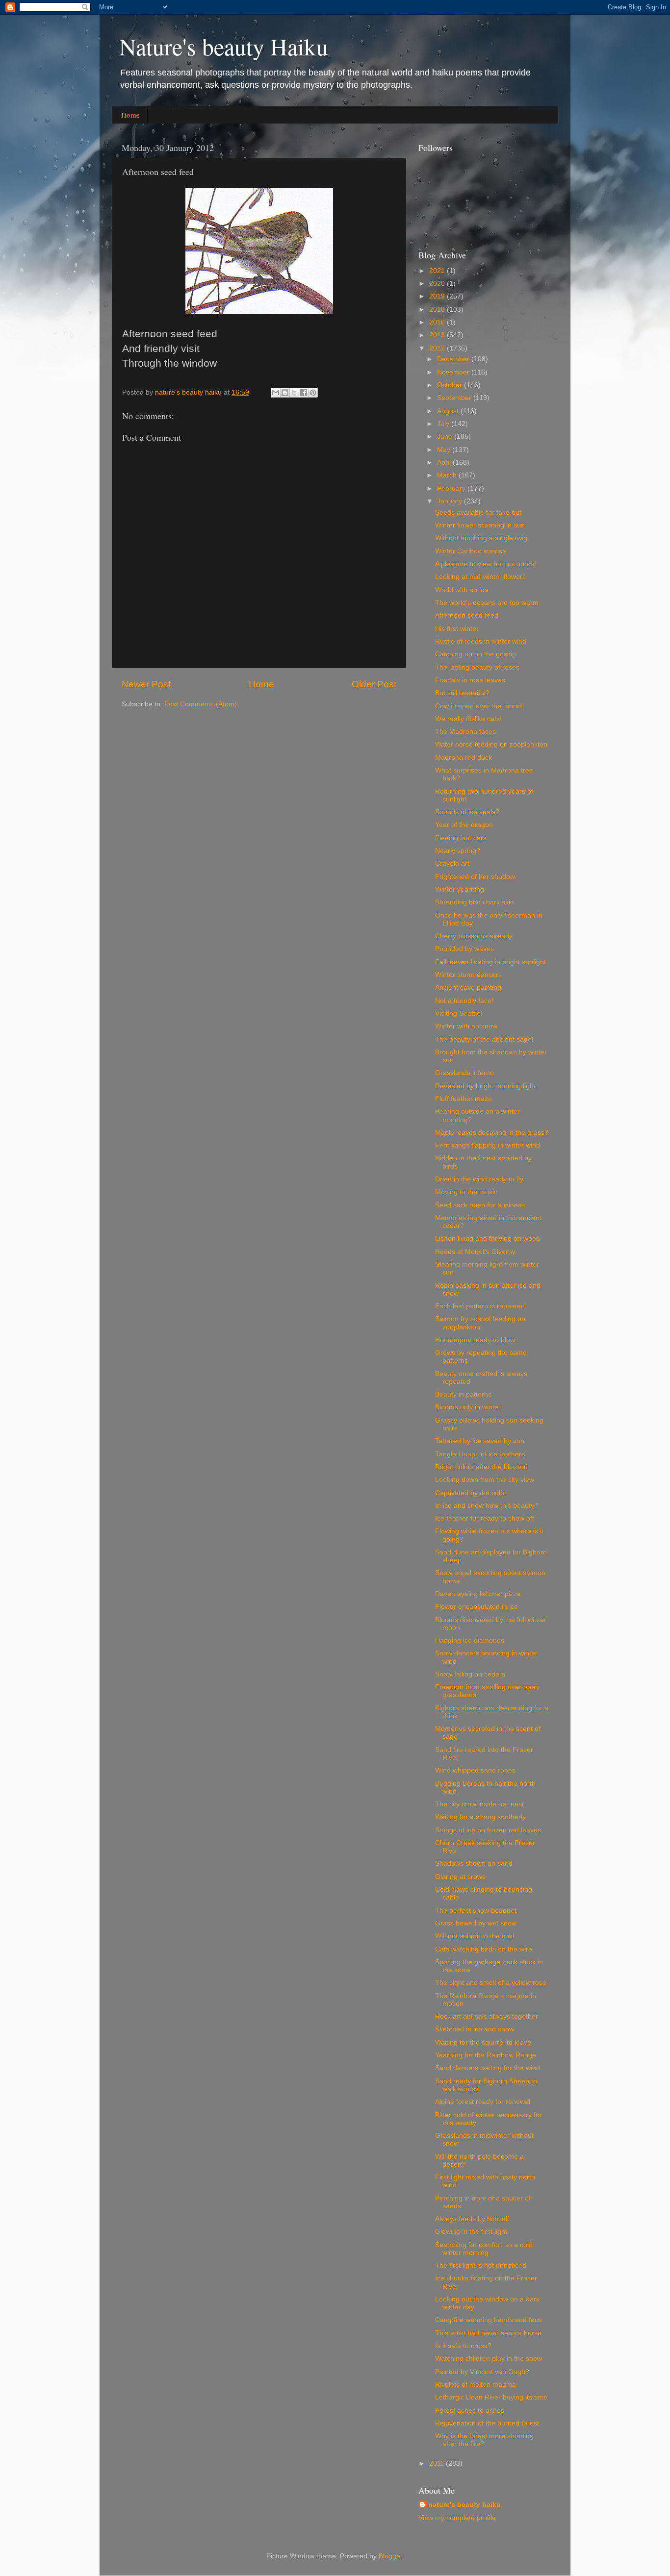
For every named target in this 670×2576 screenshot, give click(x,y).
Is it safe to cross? (463, 2346)
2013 (438, 335)
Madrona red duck (464, 758)
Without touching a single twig (481, 538)
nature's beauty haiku (189, 392)
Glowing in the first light (471, 2232)
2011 (438, 2463)
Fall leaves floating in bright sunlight (490, 962)
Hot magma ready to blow (475, 1340)
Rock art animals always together (487, 2016)
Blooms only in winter (468, 1407)
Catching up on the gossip (476, 654)
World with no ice (462, 590)
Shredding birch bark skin (475, 902)
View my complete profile (457, 2518)
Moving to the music (466, 1192)
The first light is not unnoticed (481, 2265)
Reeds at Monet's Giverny (475, 1252)
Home (130, 115)
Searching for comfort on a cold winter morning (484, 2249)
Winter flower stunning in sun (480, 525)
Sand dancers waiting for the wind (488, 2068)
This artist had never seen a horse (488, 2333)
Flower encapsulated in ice (477, 1607)
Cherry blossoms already (474, 936)
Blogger (390, 2556)
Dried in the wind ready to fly (479, 1179)
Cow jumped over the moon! (479, 706)
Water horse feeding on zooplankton (491, 744)
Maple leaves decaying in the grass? (492, 1133)
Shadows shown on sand (474, 1863)
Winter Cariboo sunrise (471, 551)
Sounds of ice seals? (467, 812)
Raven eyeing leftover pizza (478, 1594)
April (445, 463)
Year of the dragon (464, 825)
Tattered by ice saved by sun (480, 1441)
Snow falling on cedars (470, 1674)
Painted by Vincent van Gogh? (482, 2372)
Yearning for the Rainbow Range (486, 2055)
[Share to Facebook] (304, 393)
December (454, 359)
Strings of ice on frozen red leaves (488, 1830)
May (445, 450)
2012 (438, 348)
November (454, 372)
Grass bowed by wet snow (476, 1923)
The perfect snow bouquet (476, 1911)
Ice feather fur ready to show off (485, 1518)
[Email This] (276, 393)
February (452, 488)
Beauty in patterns (463, 1394)
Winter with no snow (466, 1026)
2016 (438, 322)
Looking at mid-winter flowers (480, 577)
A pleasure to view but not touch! (486, 564)
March (448, 475)
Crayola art (452, 863)
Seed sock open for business (480, 1205)
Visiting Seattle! (459, 1013)
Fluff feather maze (464, 1099)
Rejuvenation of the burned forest (487, 2423)
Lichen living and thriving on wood (488, 1238)
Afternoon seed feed (467, 615)
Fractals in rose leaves (470, 680)
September (455, 398)
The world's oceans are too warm (487, 603)
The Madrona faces (465, 732)
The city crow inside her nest (479, 1804)
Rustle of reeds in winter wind (481, 641)
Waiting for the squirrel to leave (483, 2042)
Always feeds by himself (472, 2219)
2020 (438, 284)
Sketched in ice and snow (475, 2029)
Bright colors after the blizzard (481, 1467)
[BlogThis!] (285, 393)
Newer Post (146, 684)
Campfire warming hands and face (489, 2320)
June (446, 437)
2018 (438, 310)
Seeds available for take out (478, 513)
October (451, 385)
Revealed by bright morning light (485, 1086)
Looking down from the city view (485, 1480)
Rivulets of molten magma (476, 2385)
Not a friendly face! (464, 1001)
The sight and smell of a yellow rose (491, 1983)
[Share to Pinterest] (313, 393)
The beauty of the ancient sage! (484, 1039)
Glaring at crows (460, 1877)
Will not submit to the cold (475, 1936)
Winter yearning (460, 889)
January (451, 501)
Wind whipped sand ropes (475, 1770)
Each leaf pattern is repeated (480, 1306)
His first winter (457, 629)
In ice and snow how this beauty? (487, 1506)
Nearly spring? (458, 851)
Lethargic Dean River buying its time (491, 2397)
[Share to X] (294, 393)
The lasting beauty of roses (477, 667)
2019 (438, 296)
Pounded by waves (464, 949)
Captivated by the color (471, 1493)
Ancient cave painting (468, 988)
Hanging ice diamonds (470, 1640)
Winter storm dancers (468, 975)
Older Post (374, 684)
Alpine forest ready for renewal (483, 2102)
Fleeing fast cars (461, 838)
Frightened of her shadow (475, 877)
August (449, 411)
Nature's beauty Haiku (224, 46)
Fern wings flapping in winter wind (488, 1145)
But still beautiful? (462, 693)
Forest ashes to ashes (470, 2411)
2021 (438, 271)
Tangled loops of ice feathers (480, 1454)
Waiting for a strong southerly (480, 1817)
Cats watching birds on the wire (484, 1949)
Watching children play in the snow (489, 2359)
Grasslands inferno (464, 1073)
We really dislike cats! (468, 719)
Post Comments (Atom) (201, 704)
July (444, 424)
